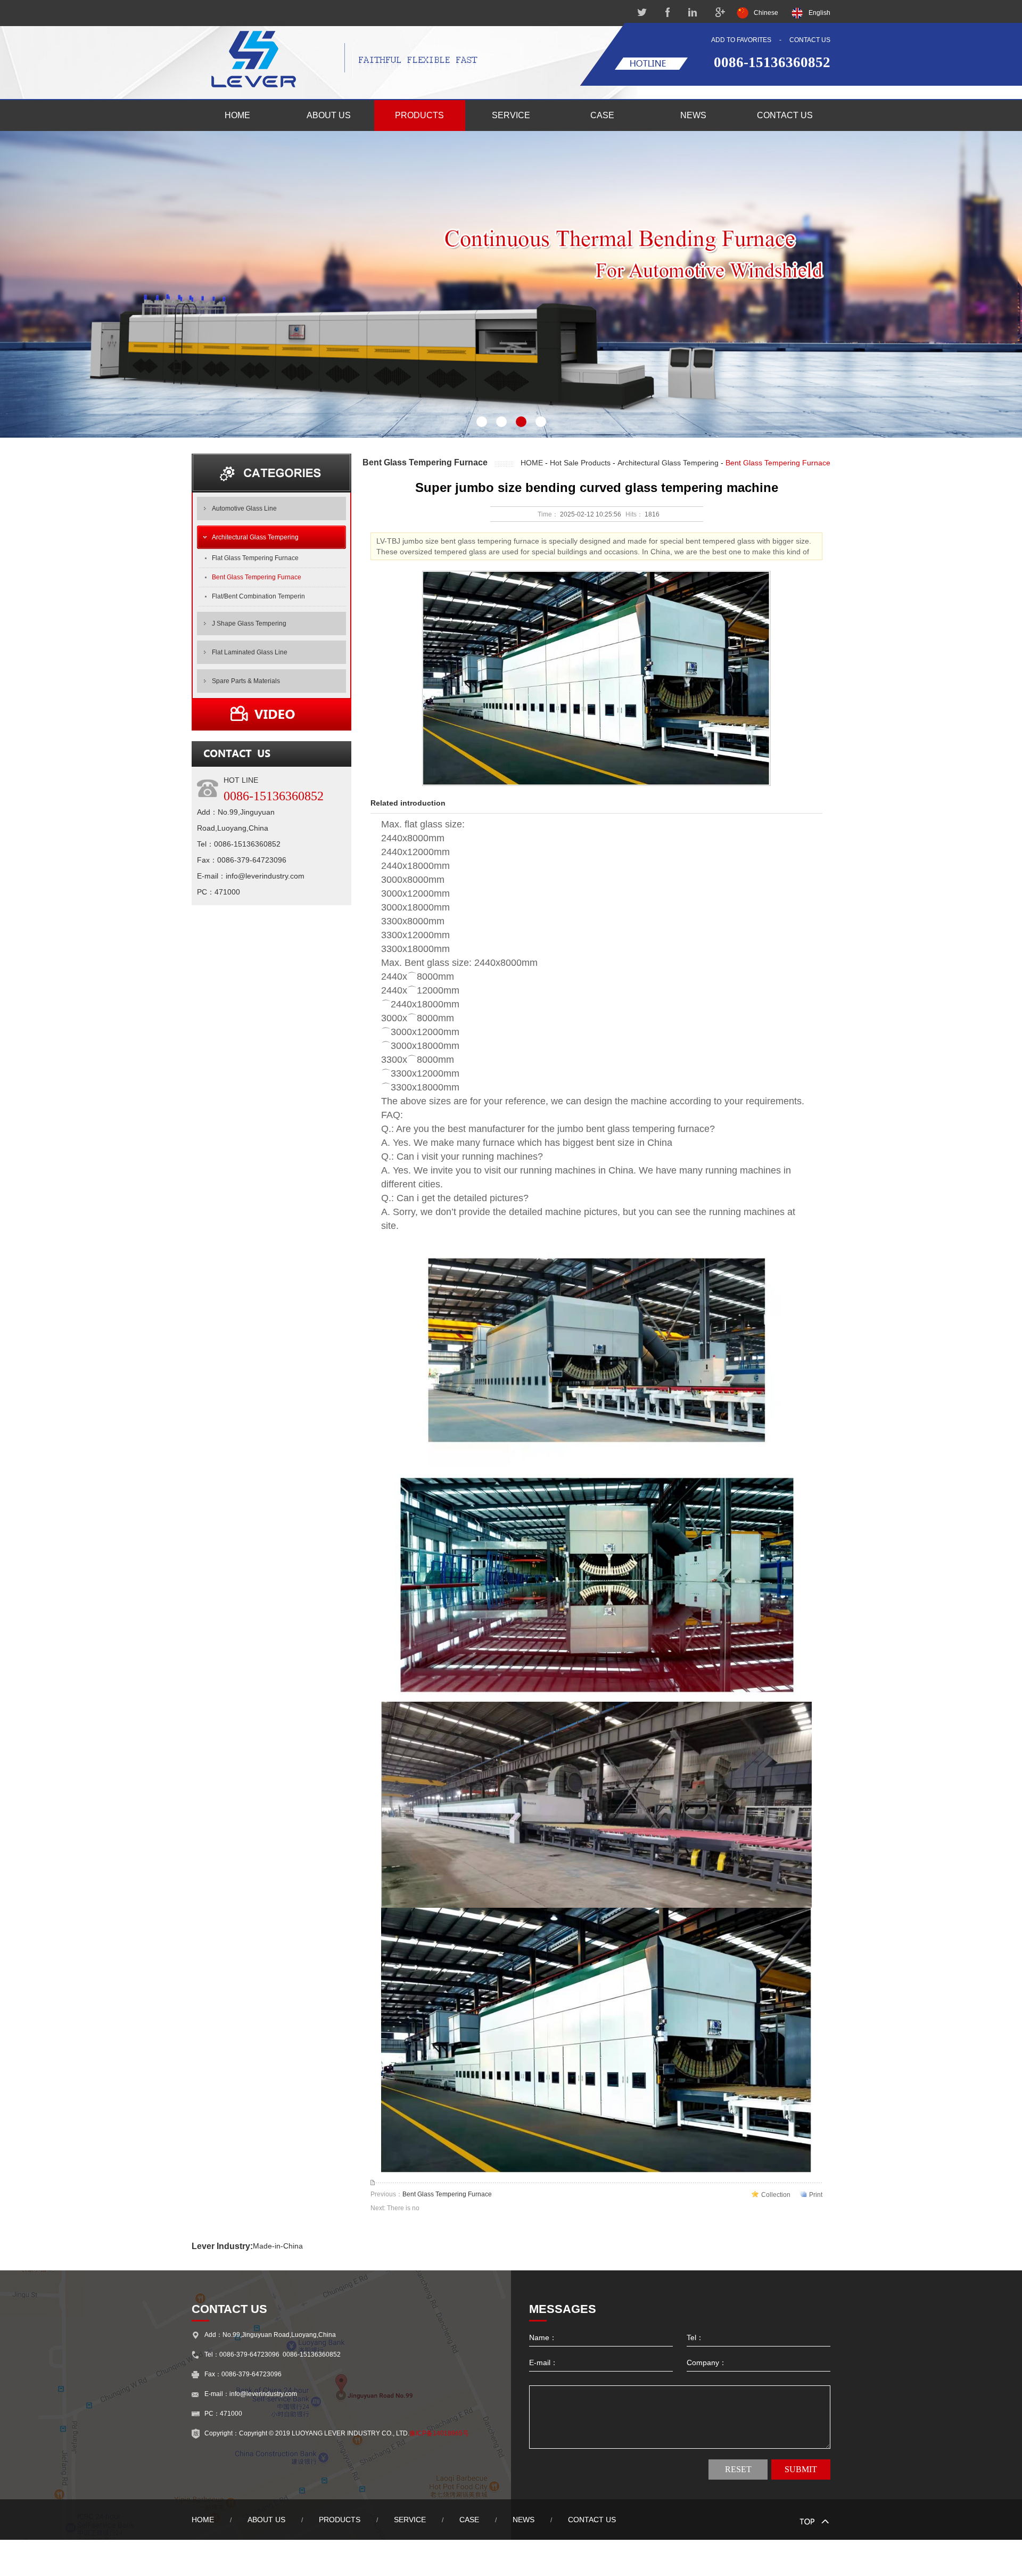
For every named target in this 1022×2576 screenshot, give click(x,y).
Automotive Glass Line (244, 508)
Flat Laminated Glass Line (250, 652)
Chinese (766, 13)
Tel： (695, 2337)
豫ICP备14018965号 (439, 2433)
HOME (237, 115)
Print (816, 2195)
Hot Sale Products (580, 463)
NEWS (693, 115)
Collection (776, 2195)
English (819, 13)
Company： (707, 2362)
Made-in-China (278, 2246)
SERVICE (511, 115)
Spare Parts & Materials (246, 681)
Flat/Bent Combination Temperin (258, 596)
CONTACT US (810, 40)
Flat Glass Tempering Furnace (255, 558)
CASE (602, 115)
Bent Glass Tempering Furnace (257, 577)
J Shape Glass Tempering (249, 624)
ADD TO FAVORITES (741, 40)
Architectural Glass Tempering (255, 537)
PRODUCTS (419, 115)
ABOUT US (329, 115)
